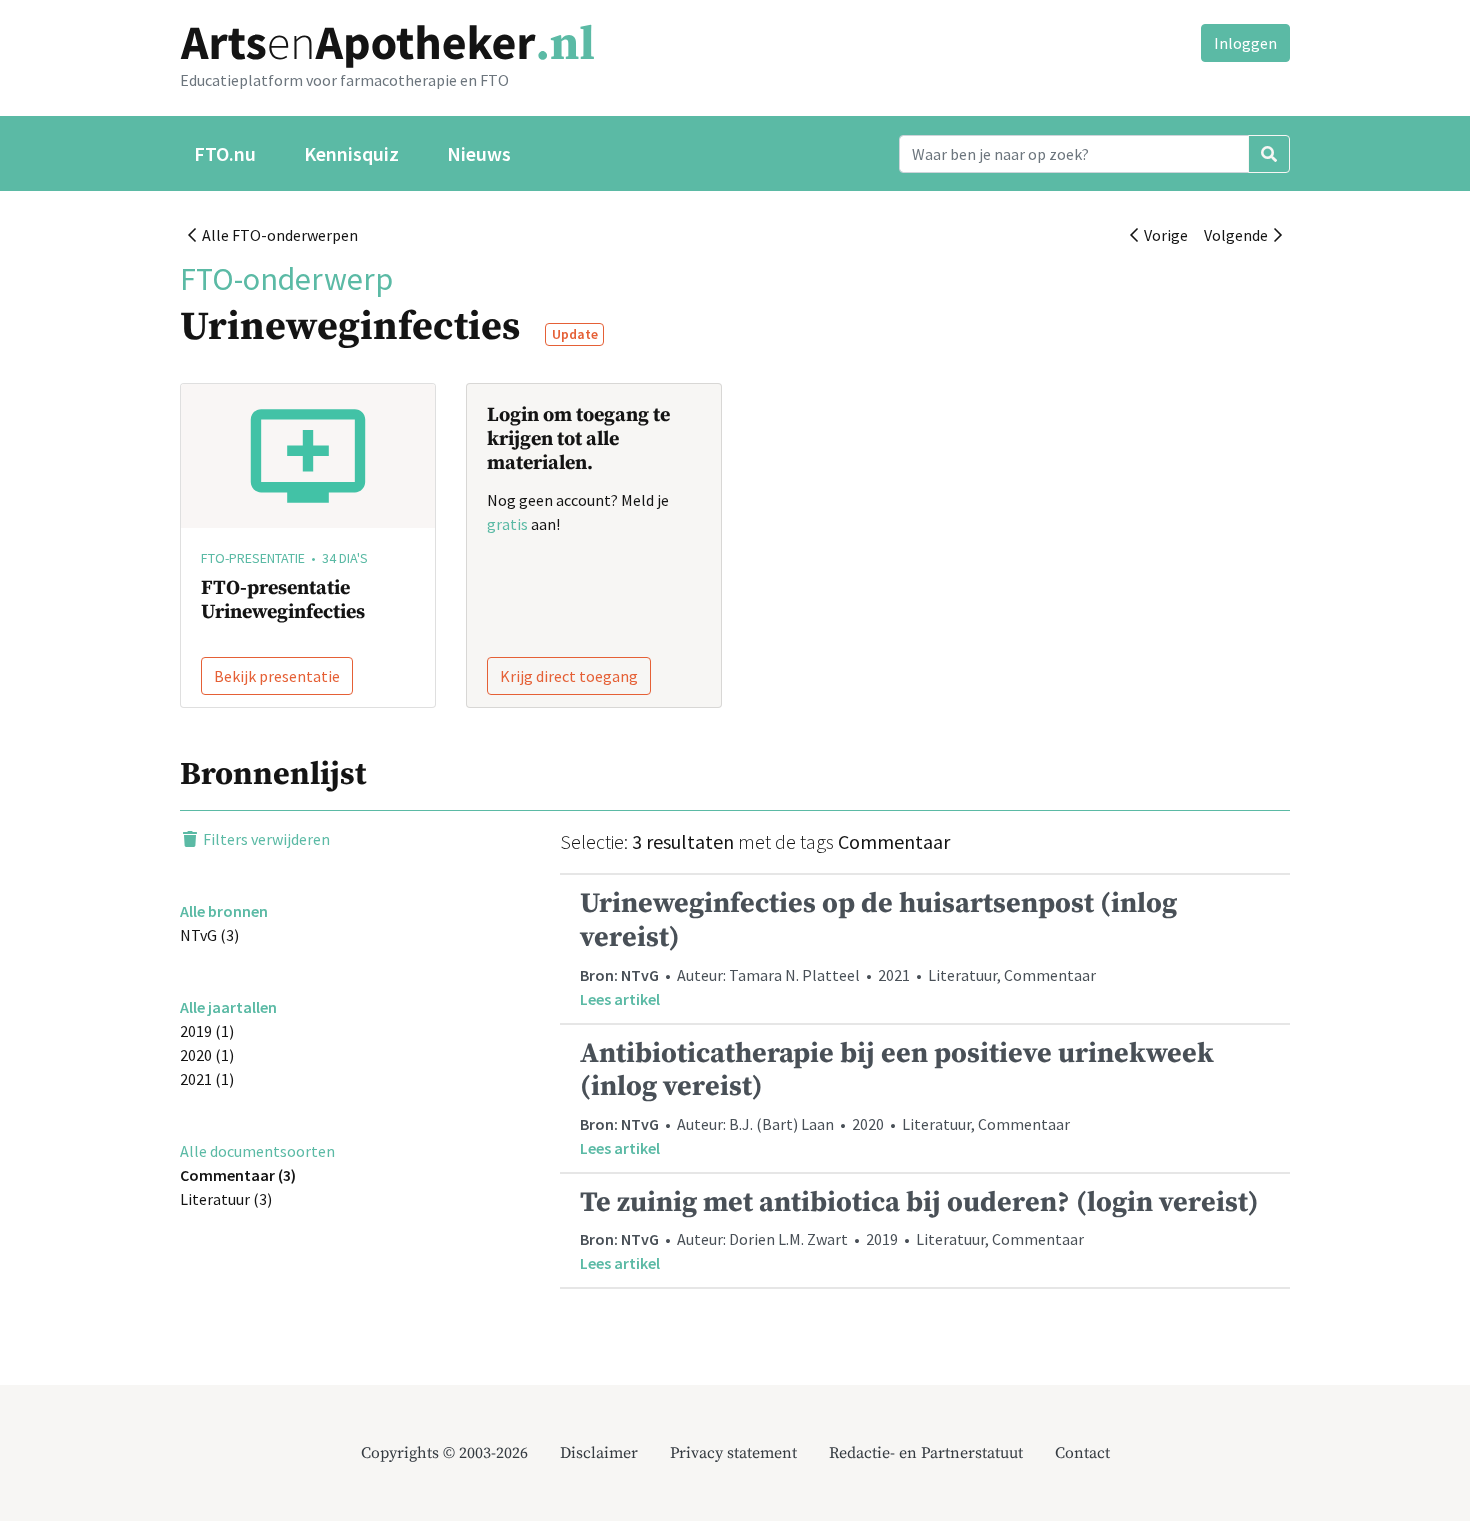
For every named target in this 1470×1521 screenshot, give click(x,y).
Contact (1082, 1453)
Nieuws (479, 153)
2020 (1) (207, 1055)
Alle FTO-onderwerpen (277, 235)
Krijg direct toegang (569, 676)
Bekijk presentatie (277, 676)
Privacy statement (733, 1453)
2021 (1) (207, 1079)
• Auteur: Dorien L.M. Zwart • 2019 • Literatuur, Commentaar (919, 1229)
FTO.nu (225, 153)
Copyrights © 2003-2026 (444, 1453)
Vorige (1163, 235)
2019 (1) (207, 1031)
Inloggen (1245, 43)
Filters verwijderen (265, 839)
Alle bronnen (224, 911)
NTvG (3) (209, 935)
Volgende (1239, 235)
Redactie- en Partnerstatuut (926, 1453)
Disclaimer (599, 1453)
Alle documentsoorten (257, 1151)
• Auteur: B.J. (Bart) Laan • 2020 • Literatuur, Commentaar (897, 1097)
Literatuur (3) (226, 1199)
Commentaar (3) (238, 1175)
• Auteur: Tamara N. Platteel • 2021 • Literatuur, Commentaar (878, 947)
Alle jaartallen (228, 1007)
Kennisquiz (351, 153)
